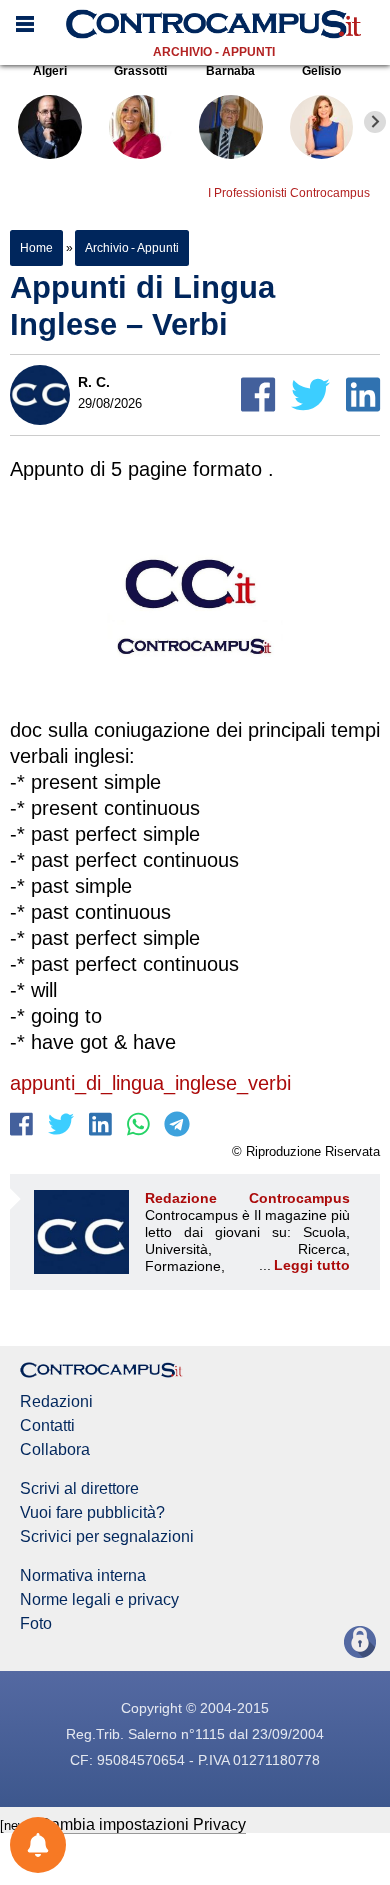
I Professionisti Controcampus (289, 193)
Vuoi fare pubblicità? (92, 1513)
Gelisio (321, 71)
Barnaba (230, 71)
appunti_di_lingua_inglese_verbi (150, 1083)
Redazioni (56, 1402)
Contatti (47, 1426)
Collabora (55, 1450)
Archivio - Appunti (214, 52)
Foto (36, 1624)
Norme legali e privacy (99, 1600)
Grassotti (140, 71)
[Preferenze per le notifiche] (38, 1845)
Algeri (50, 71)
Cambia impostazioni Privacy (142, 1824)
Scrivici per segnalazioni (107, 1537)
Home (36, 248)
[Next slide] (375, 122)
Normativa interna (83, 1576)
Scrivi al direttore (79, 1489)
